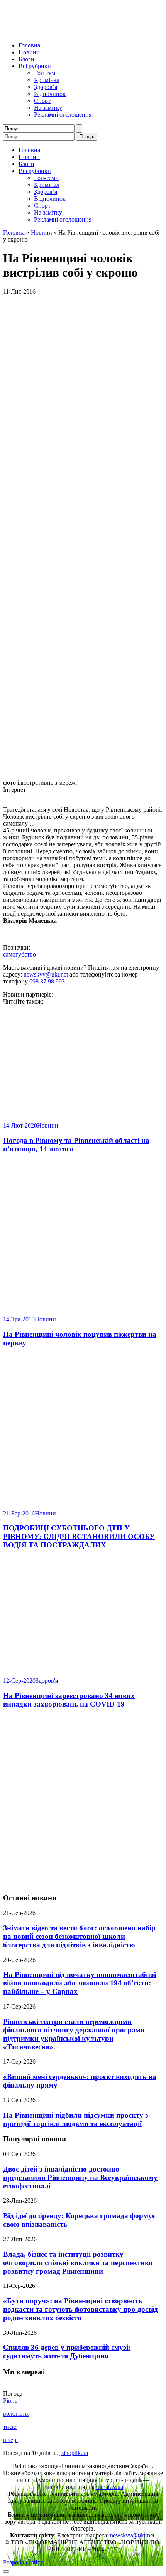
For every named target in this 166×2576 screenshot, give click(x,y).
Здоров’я (46, 87)
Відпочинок (50, 94)
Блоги (26, 59)
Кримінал (47, 80)
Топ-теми (46, 73)
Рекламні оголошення (63, 115)
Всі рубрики (35, 66)
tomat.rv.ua (110, 2487)
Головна (29, 45)
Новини (29, 52)
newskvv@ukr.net (46, 974)
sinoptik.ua (75, 2453)
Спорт (42, 101)
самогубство (19, 954)
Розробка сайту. (24, 2562)
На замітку (48, 108)
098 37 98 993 (47, 981)
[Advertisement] (83, 1801)
